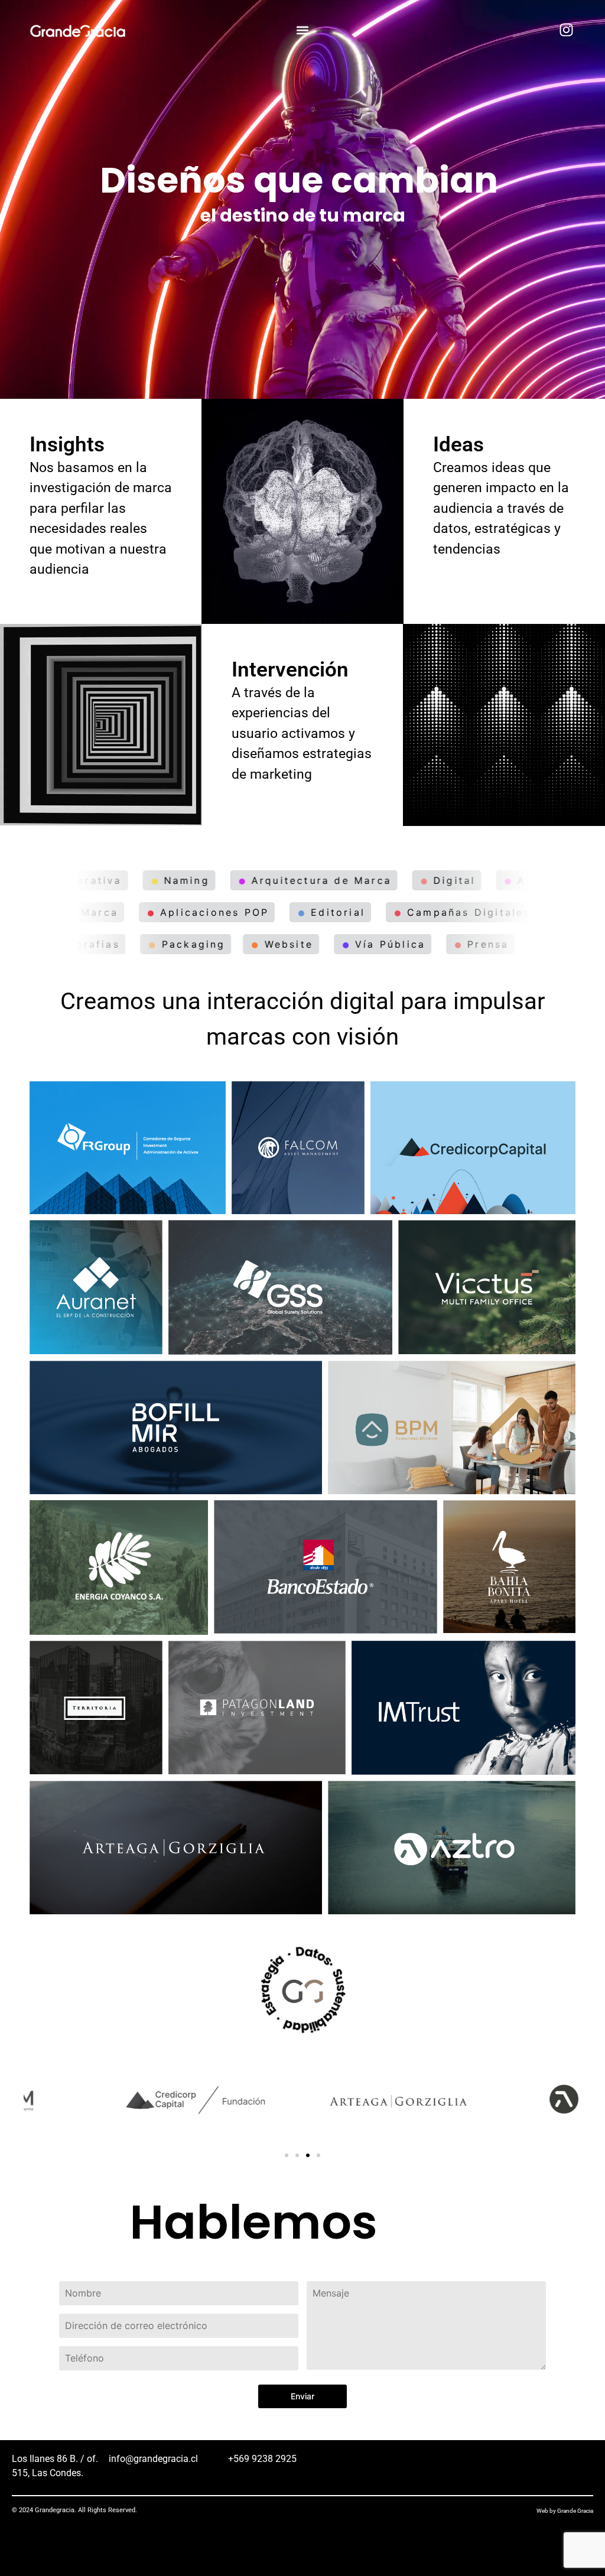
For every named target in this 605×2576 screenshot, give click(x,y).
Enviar (302, 2396)
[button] (303, 30)
